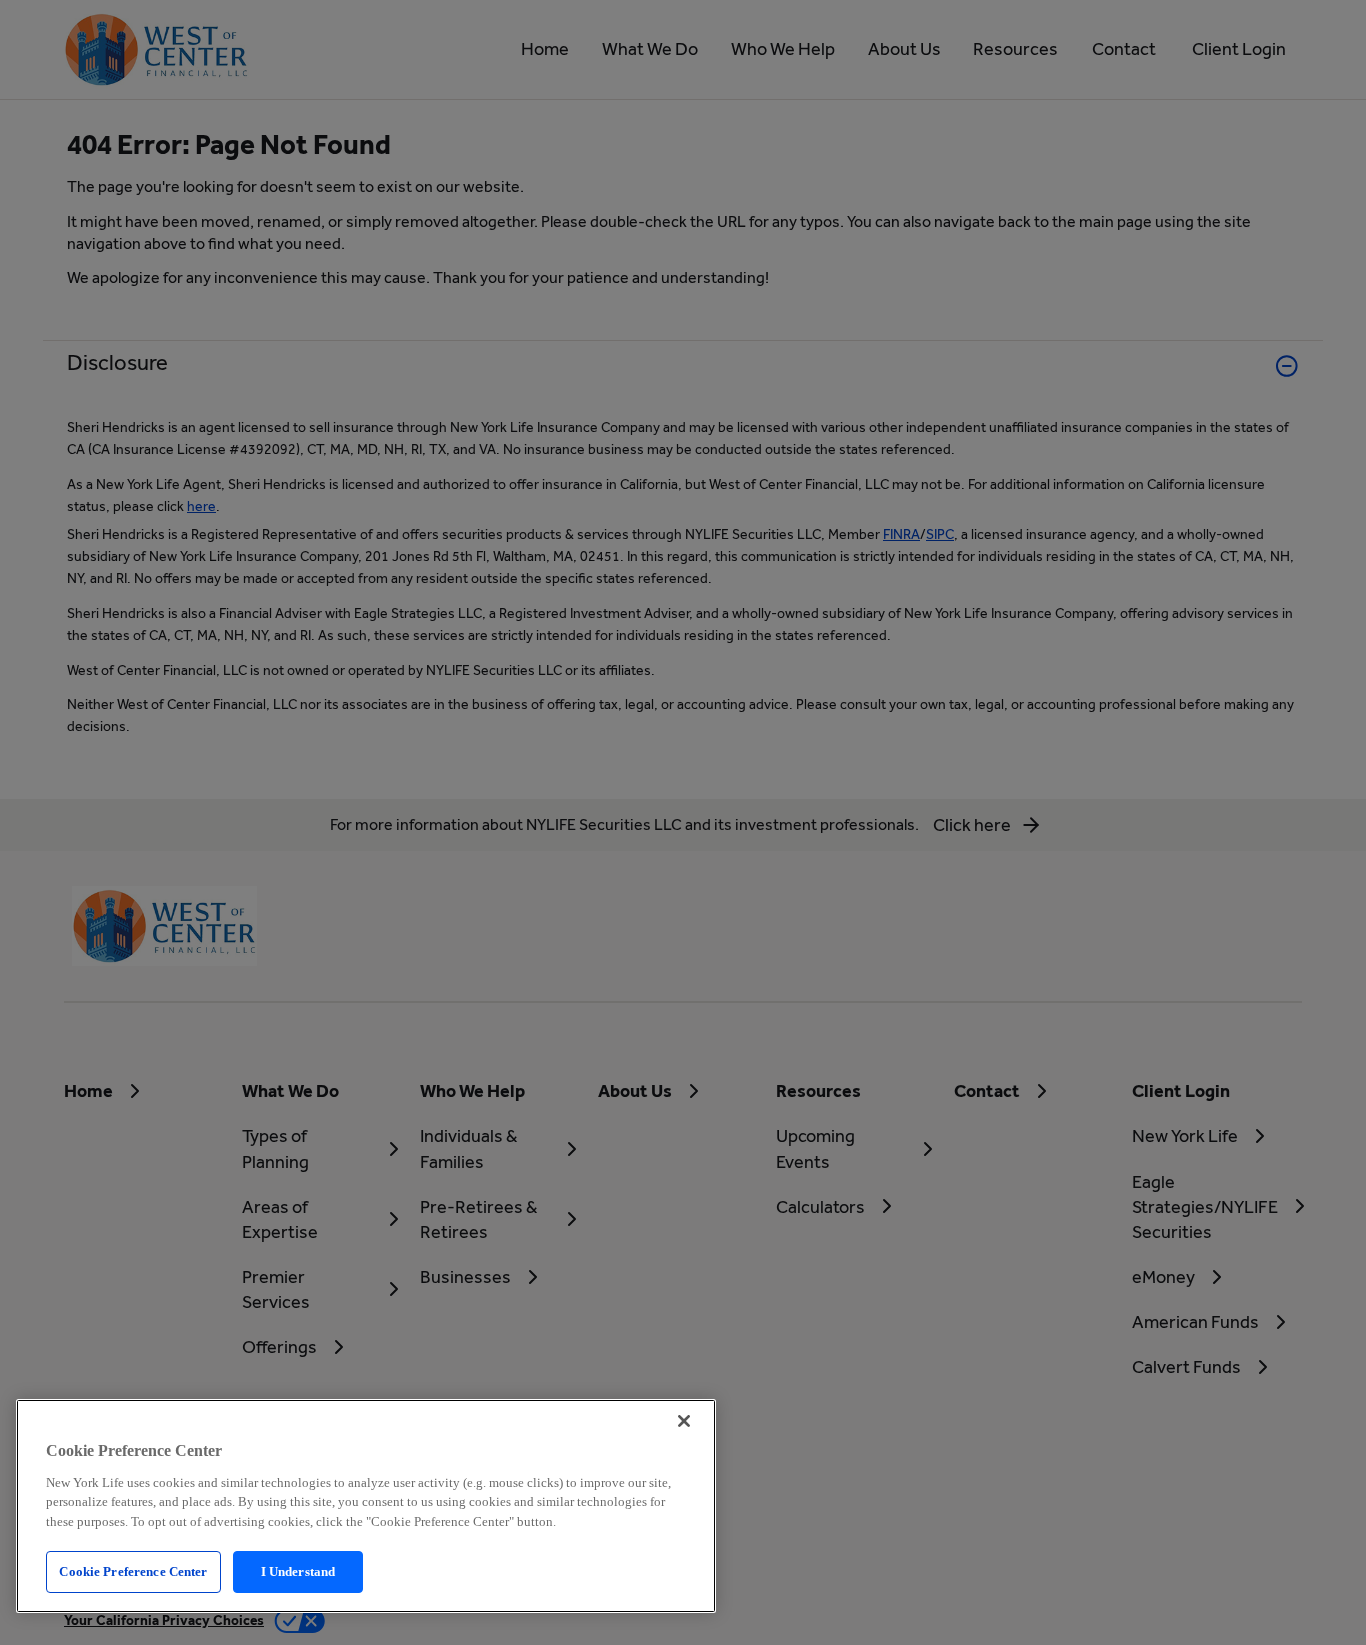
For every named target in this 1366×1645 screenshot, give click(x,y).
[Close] (684, 1421)
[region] (366, 1506)
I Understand (298, 1571)
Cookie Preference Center (133, 1571)
